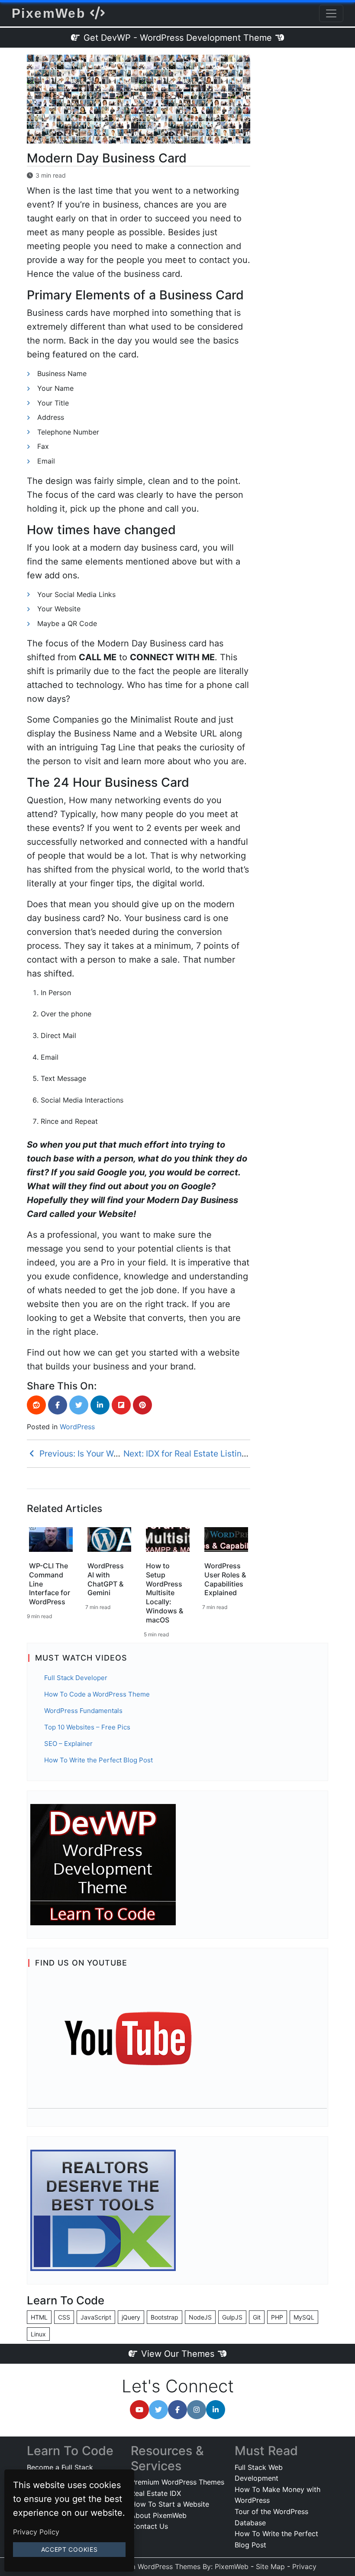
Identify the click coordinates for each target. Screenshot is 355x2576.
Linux (38, 2334)
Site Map (270, 2566)
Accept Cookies (69, 2549)
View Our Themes (178, 2354)
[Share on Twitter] (79, 1405)
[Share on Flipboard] (121, 1405)
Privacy (304, 2566)
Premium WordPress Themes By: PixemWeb (179, 2566)
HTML (39, 2317)
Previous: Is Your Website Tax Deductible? (120, 1453)
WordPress (77, 1427)
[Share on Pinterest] (142, 1405)
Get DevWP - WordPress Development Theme (178, 38)
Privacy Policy (36, 2532)
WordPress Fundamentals (83, 1711)
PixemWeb (51, 13)
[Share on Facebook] (58, 1405)
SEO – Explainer (68, 1744)
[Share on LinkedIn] (100, 1405)
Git (257, 2317)
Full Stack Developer (76, 1678)
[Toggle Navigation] (331, 13)
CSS (64, 2317)
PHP (277, 2317)
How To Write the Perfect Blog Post (98, 1760)
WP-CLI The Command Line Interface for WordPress (50, 1584)
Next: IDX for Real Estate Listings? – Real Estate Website (234, 1453)
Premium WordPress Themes (177, 2482)
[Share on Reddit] (36, 1405)
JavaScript (96, 2317)
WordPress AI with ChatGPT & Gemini (106, 1579)
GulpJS (232, 2317)
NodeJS (200, 2317)
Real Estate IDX (156, 2493)
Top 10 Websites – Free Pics (87, 1727)
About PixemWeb (159, 2515)
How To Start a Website (170, 2504)
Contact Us (149, 2526)
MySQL (304, 2317)
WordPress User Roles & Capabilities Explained (225, 1579)
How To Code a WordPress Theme (97, 1694)
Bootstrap (165, 2317)
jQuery (131, 2317)
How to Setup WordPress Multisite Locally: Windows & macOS (165, 1593)
